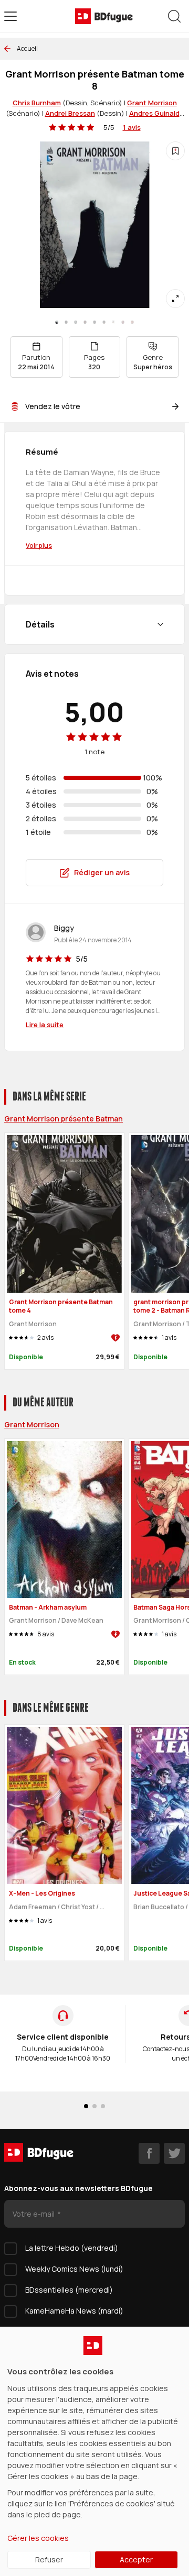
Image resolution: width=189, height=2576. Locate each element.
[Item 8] (132, 322)
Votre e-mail (34, 2214)
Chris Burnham (37, 103)
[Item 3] (85, 322)
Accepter (136, 2560)
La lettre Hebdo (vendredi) (72, 2248)
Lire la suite (45, 1025)
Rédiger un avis (102, 872)
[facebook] (149, 2153)
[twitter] (174, 2153)
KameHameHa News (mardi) (74, 2311)
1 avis (132, 127)
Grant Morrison (152, 103)
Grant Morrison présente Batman (64, 1119)
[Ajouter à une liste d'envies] (175, 151)
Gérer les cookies (38, 2538)
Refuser (49, 2560)
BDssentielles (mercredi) (69, 2290)
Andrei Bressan (70, 113)
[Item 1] (66, 322)
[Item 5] (104, 322)
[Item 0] (57, 322)
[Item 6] (113, 322)
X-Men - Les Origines (42, 1893)
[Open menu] (10, 16)
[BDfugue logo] (104, 16)
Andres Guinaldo (156, 113)
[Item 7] (123, 322)
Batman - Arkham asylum (48, 1607)
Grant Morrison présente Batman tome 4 (61, 1306)
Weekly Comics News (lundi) (74, 2269)
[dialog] (94, 2451)
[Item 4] (94, 322)
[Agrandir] (175, 299)
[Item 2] (76, 322)
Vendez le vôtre (53, 406)
